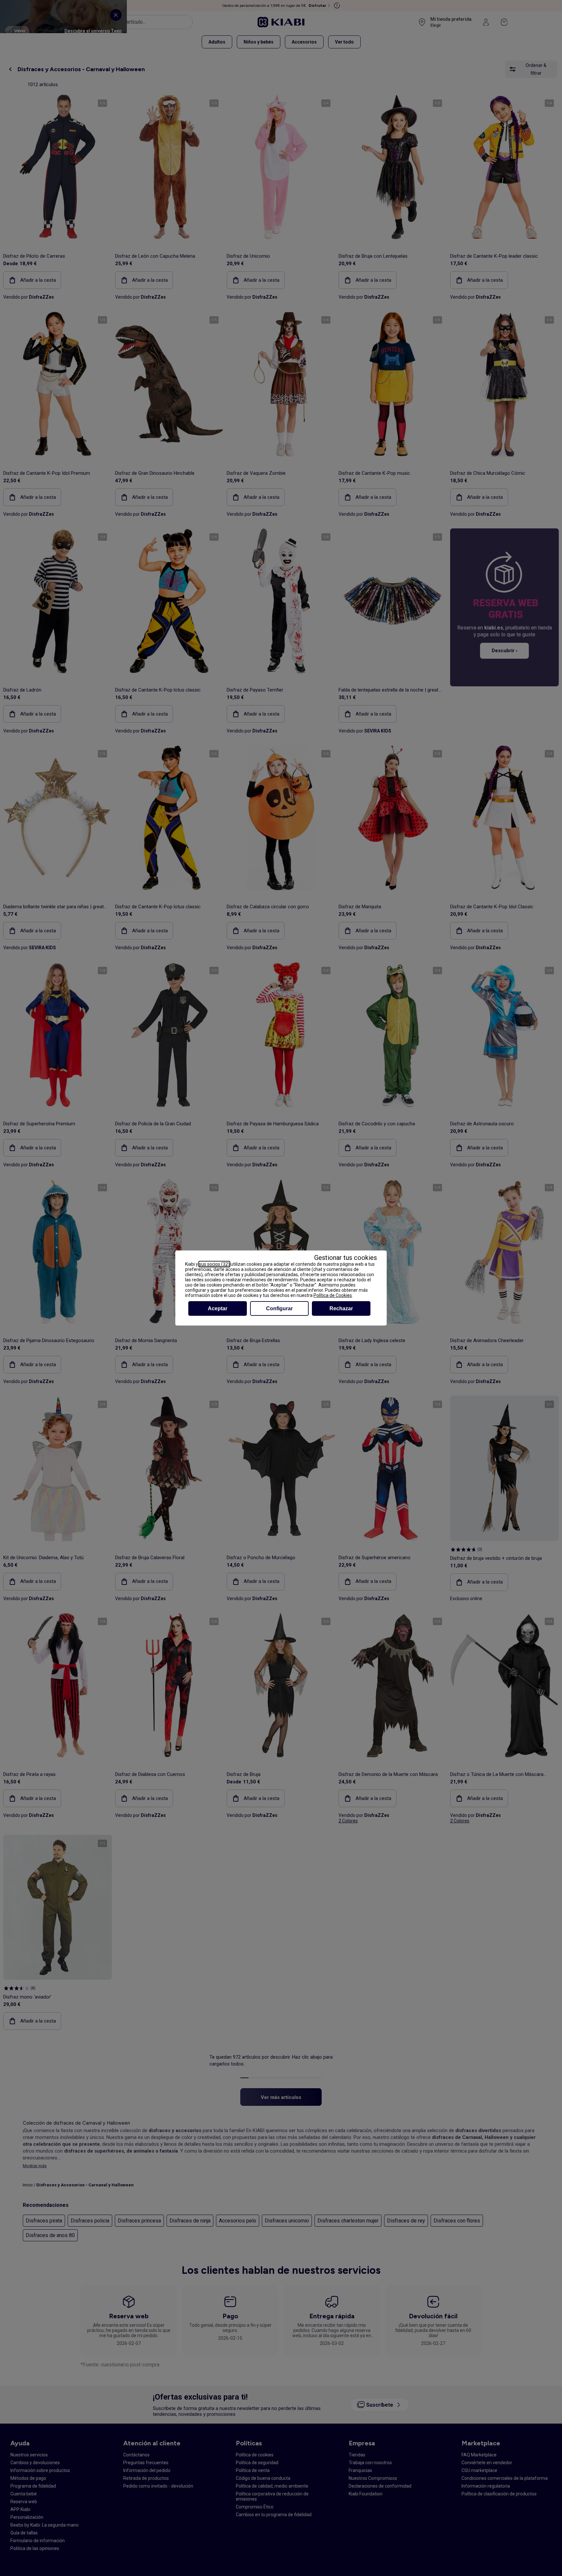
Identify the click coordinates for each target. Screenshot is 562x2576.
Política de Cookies (333, 1295)
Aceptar (218, 1308)
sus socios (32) (214, 1264)
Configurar (279, 1308)
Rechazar (341, 1308)
